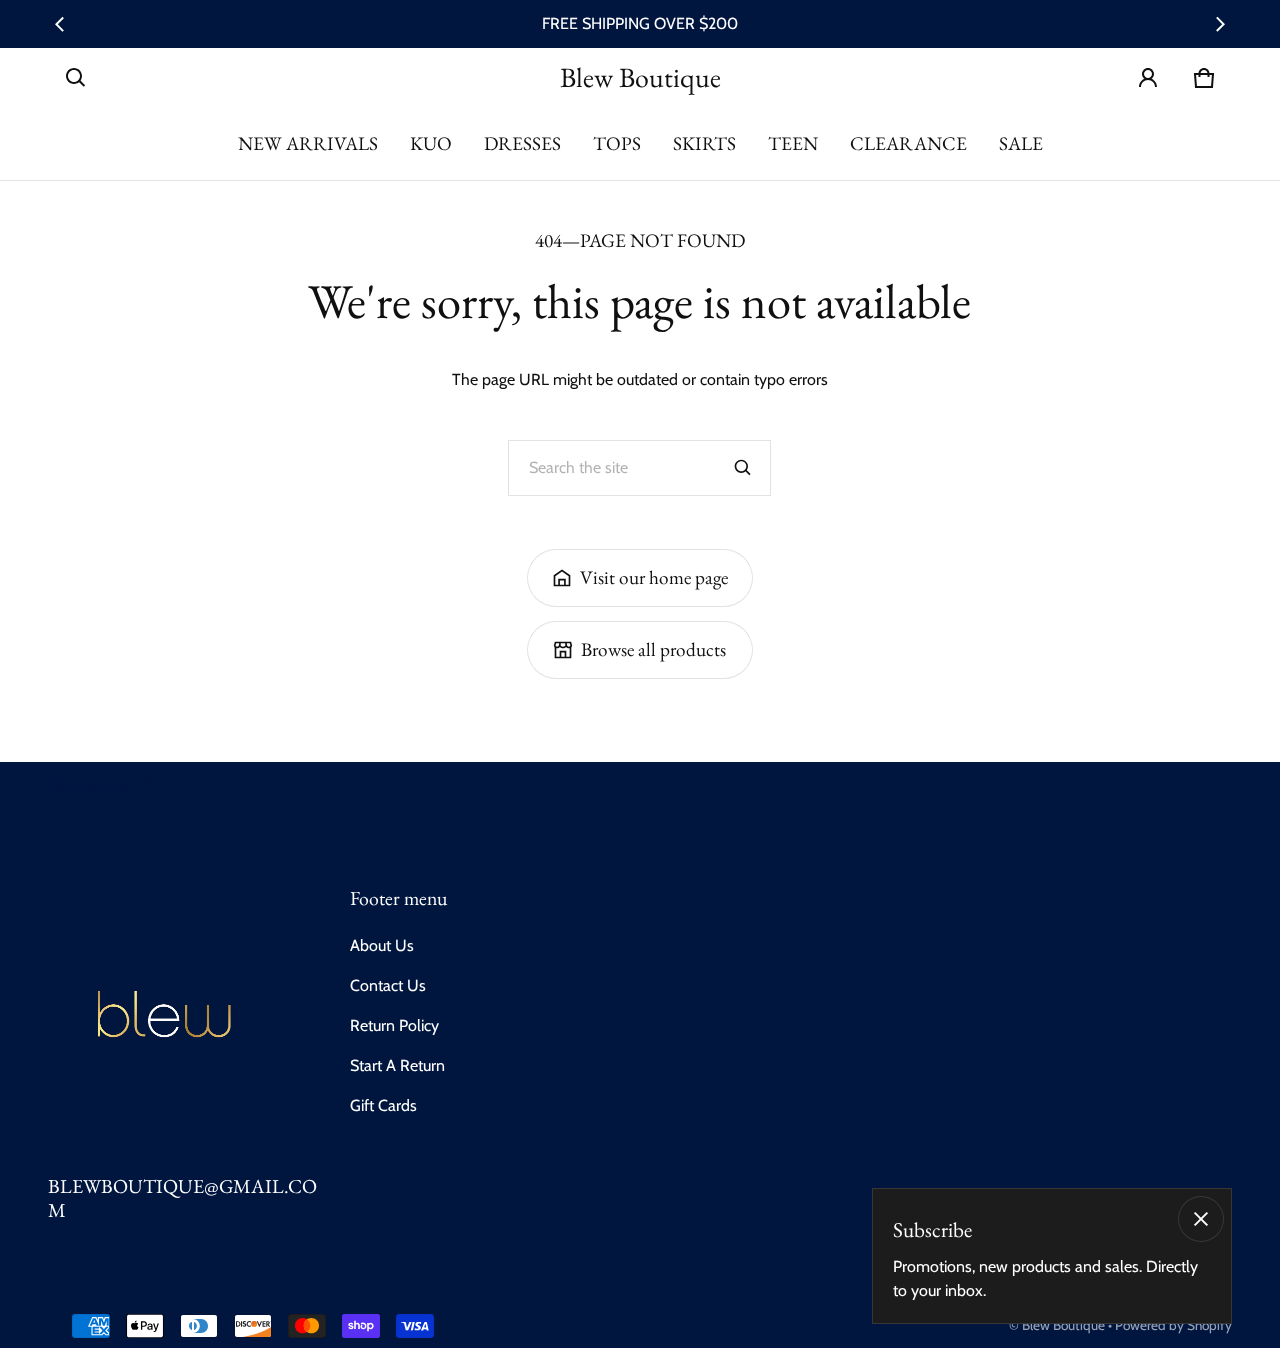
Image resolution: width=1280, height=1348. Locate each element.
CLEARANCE (908, 143)
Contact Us (388, 985)
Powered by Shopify (1173, 1325)
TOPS (617, 143)
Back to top (91, 783)
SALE (1021, 143)
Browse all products (653, 649)
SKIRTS (704, 143)
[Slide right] (1220, 24)
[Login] (1148, 78)
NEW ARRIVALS (308, 143)
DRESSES (522, 143)
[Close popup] (1201, 1219)
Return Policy (394, 1025)
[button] (76, 78)
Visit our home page (654, 577)
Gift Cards (383, 1105)
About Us (382, 945)
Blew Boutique (1063, 1325)
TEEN (793, 143)
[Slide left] (60, 24)
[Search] (743, 468)
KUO (431, 143)
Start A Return (397, 1065)
